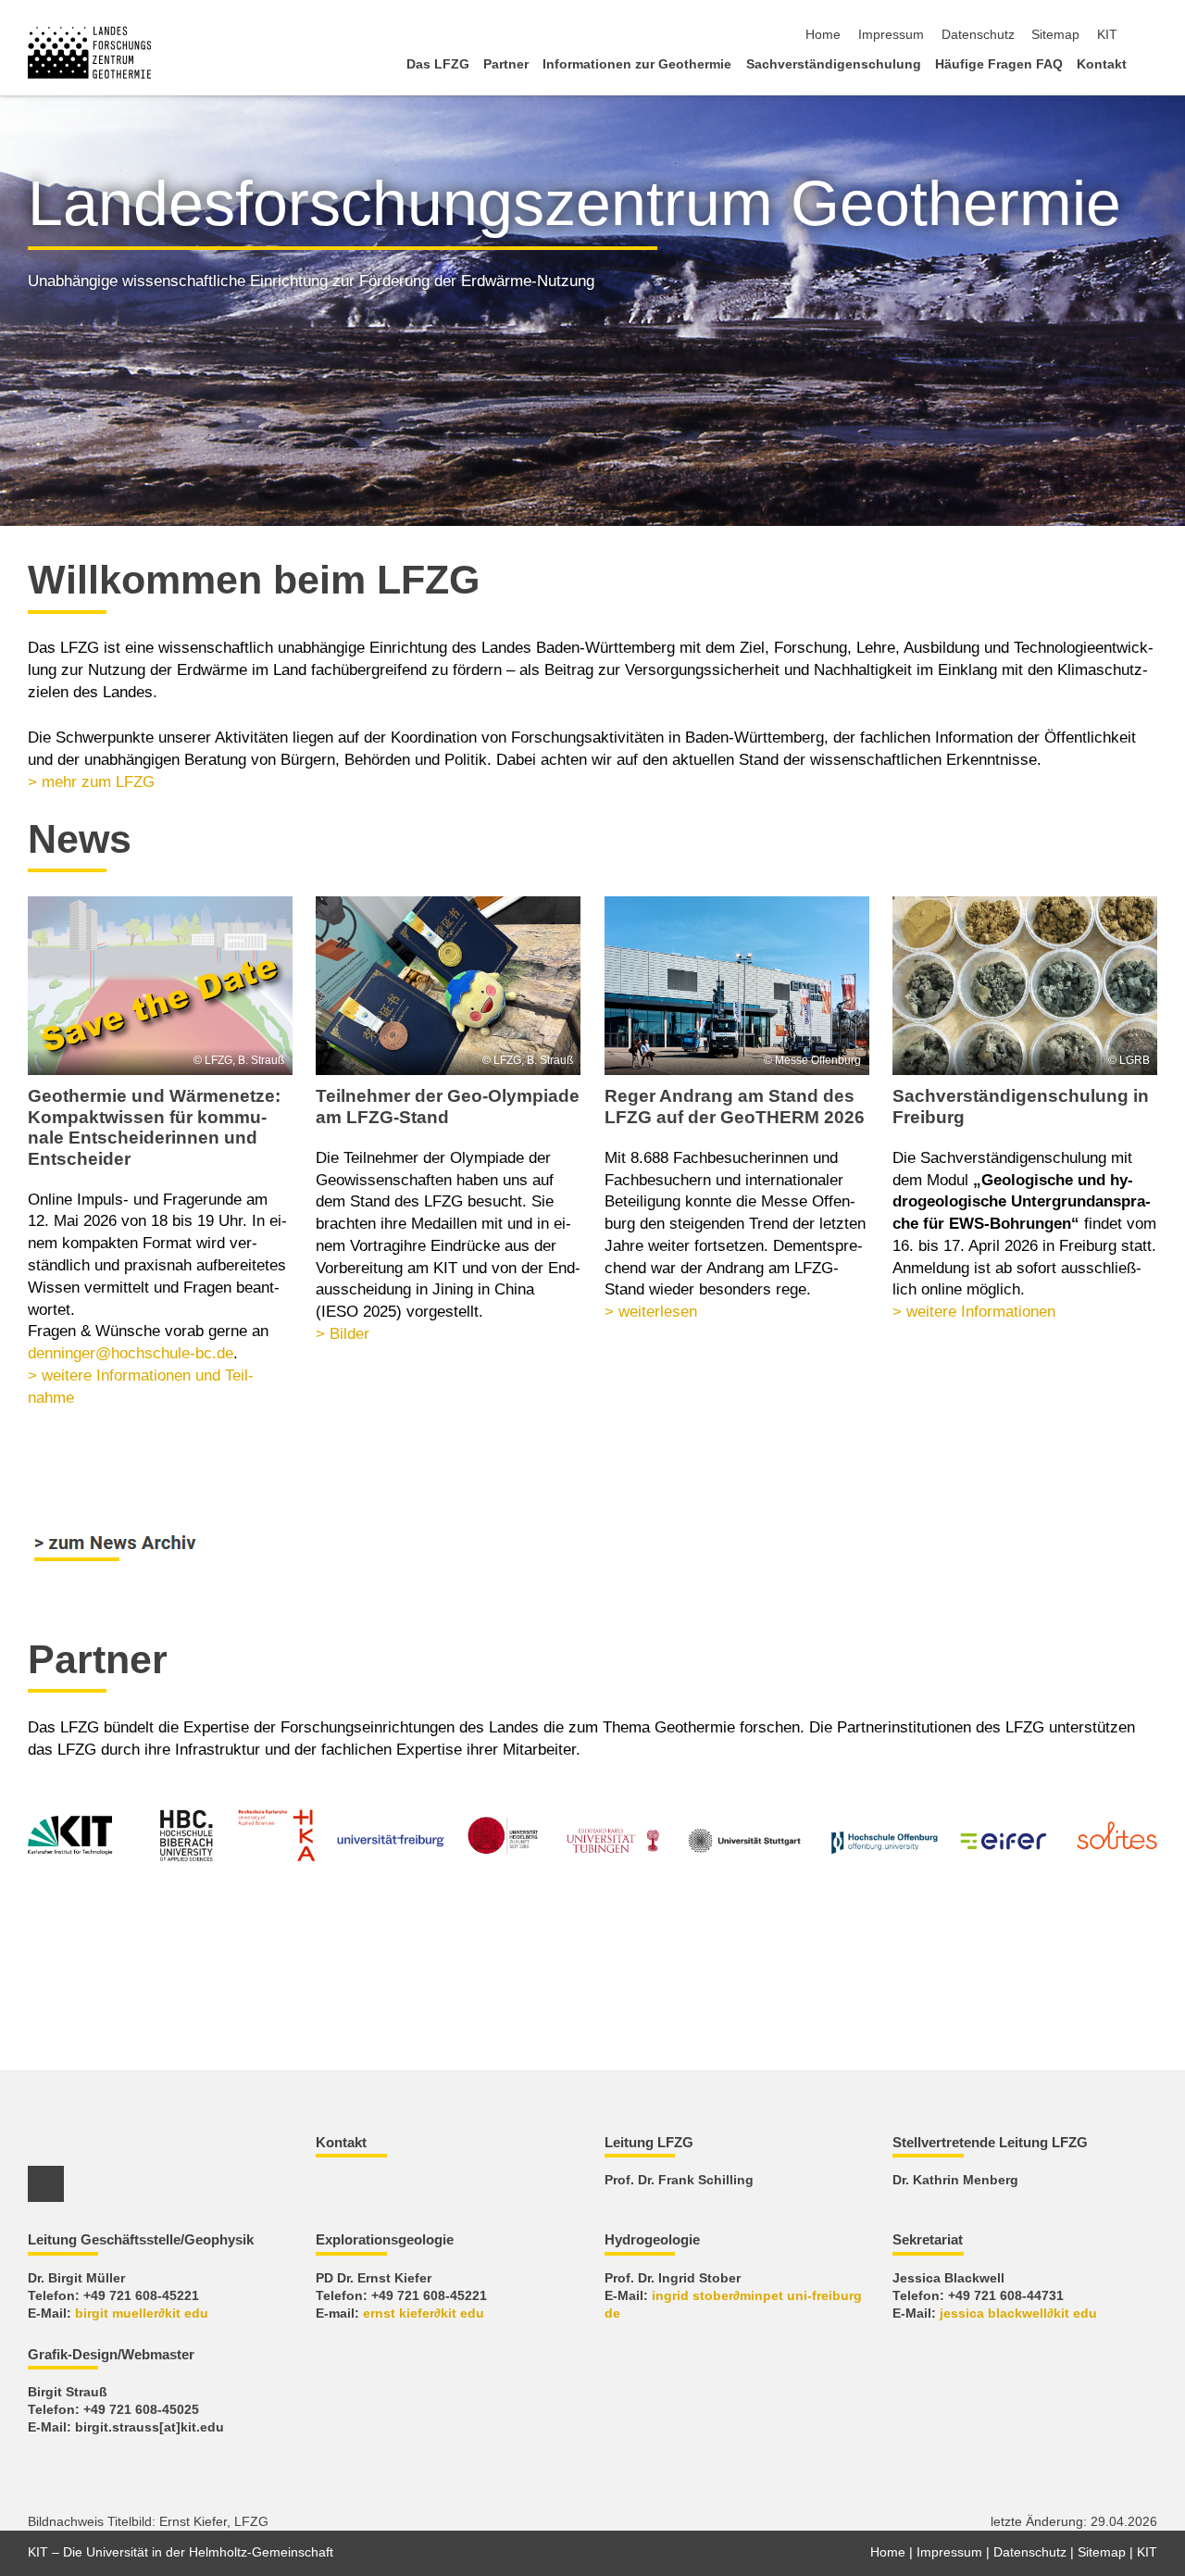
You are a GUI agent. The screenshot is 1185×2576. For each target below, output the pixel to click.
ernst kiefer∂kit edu (424, 2313)
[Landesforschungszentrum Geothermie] (89, 52)
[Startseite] (1152, 63)
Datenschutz (978, 35)
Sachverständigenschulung (834, 64)
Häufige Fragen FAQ (999, 64)
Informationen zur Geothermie (637, 64)
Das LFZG (438, 64)
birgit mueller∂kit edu (142, 2313)
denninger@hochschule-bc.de (131, 1353)
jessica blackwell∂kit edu (1018, 2313)
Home (823, 35)
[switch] (1152, 35)
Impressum (891, 35)
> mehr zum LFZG (91, 782)
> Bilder (343, 1334)
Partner (506, 64)
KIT (1107, 35)
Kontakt (1102, 64)
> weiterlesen (651, 1312)
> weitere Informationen (974, 1312)
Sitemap (1055, 35)
